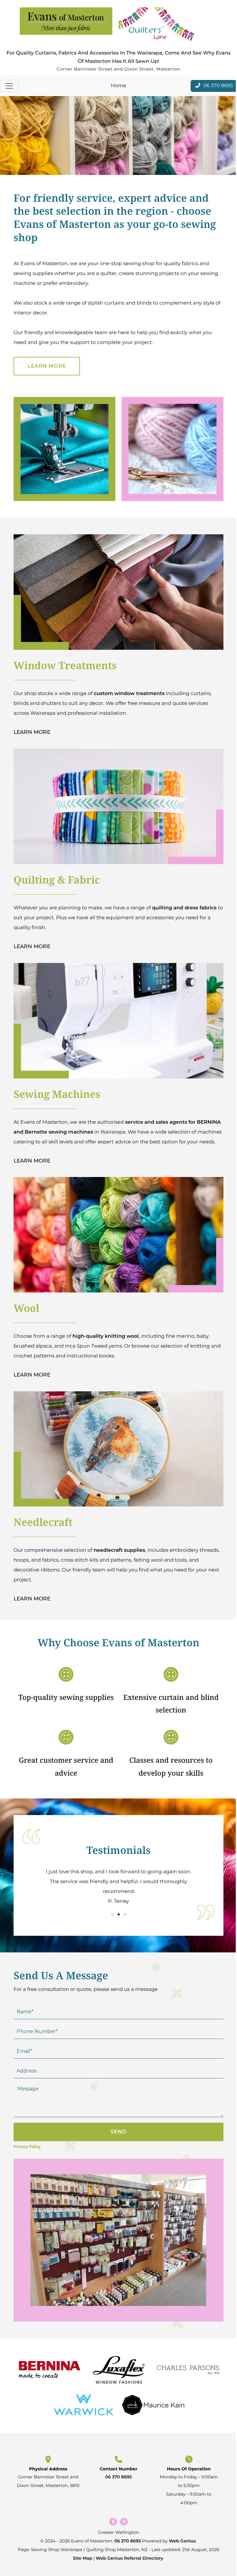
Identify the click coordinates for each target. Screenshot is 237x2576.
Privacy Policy (27, 2146)
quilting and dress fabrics (184, 908)
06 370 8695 (118, 2477)
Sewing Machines (57, 1094)
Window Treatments (65, 665)
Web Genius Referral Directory (129, 2558)
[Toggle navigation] (9, 86)
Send (118, 2132)
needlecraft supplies (119, 1550)
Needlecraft (43, 1522)
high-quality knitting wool (106, 1336)
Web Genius (182, 2541)
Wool (27, 1308)
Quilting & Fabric (57, 880)
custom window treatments (129, 694)
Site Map (83, 2558)
